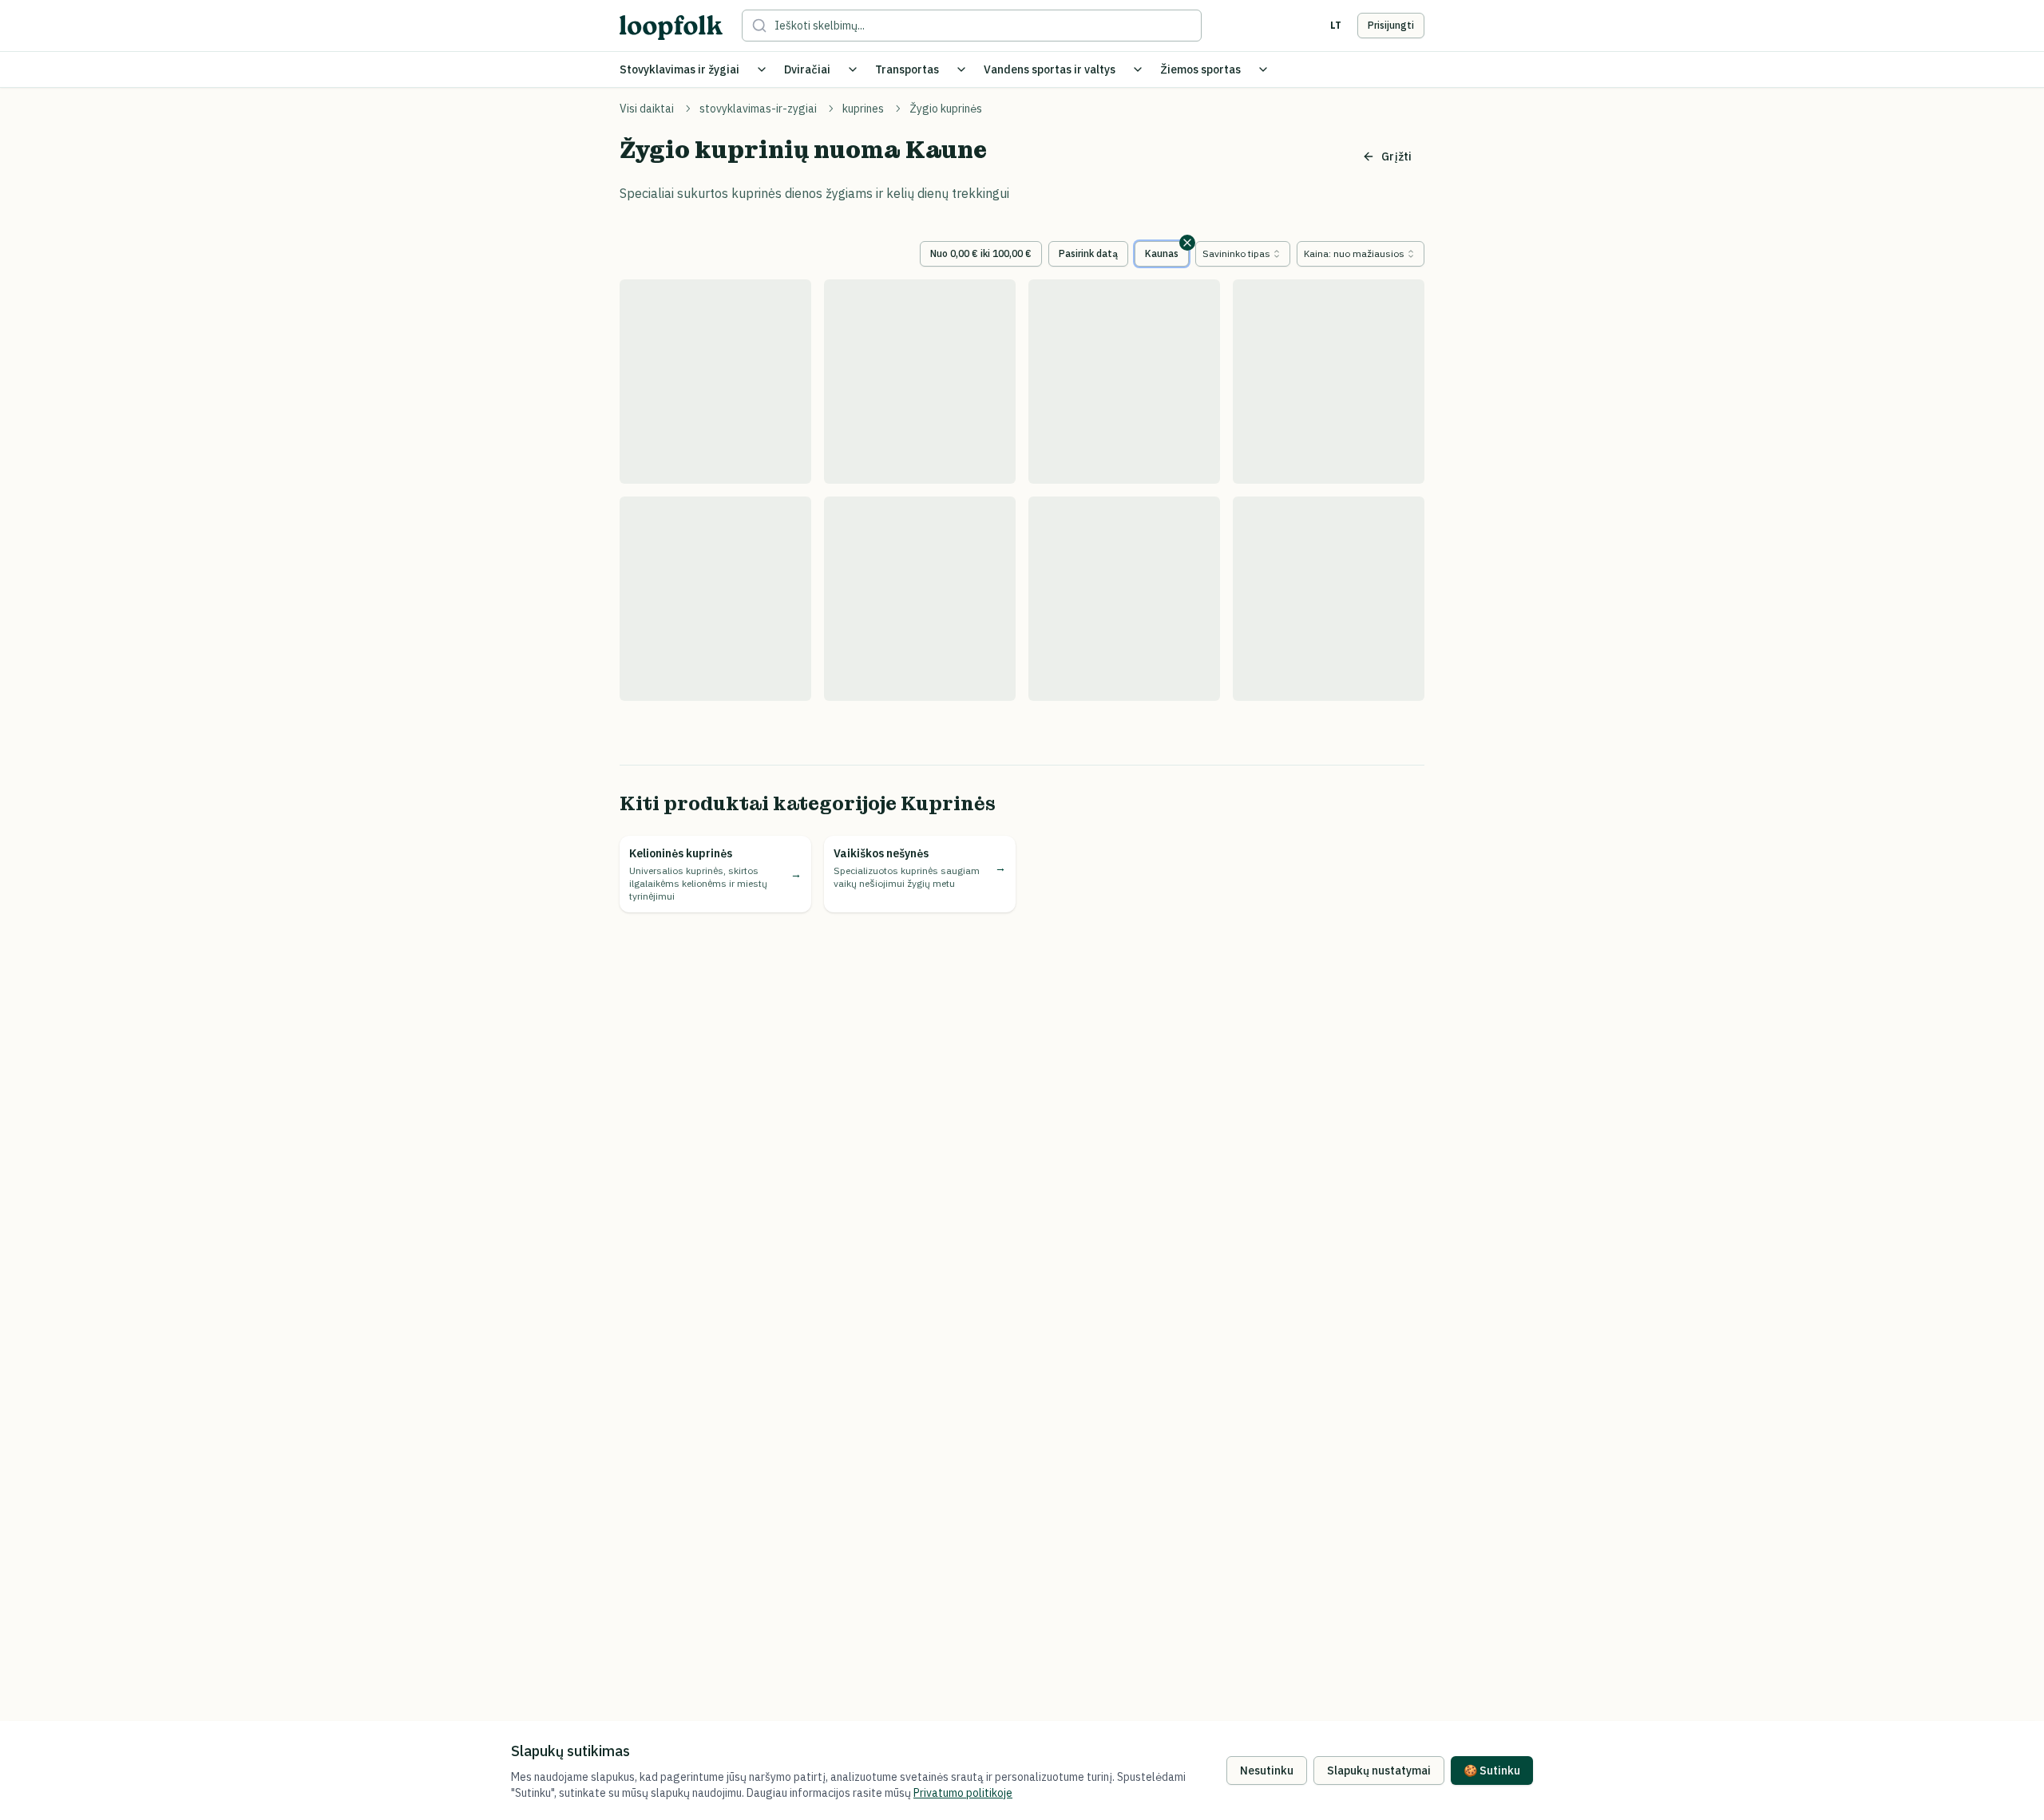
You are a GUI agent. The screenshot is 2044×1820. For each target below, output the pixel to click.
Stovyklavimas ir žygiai (679, 69)
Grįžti (1396, 156)
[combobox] (1243, 254)
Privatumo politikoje (963, 1793)
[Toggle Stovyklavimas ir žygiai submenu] (762, 69)
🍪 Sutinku (1492, 1771)
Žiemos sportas (1200, 69)
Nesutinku (1267, 1771)
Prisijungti (1391, 25)
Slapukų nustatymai (1379, 1771)
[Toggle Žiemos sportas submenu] (1263, 69)
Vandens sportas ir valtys (1050, 69)
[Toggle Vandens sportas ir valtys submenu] (1138, 69)
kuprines (863, 109)
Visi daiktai (647, 109)
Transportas (907, 69)
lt (1336, 25)
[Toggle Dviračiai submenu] (853, 69)
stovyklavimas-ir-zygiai (758, 109)
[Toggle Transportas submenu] (961, 69)
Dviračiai (807, 69)
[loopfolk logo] (671, 28)
